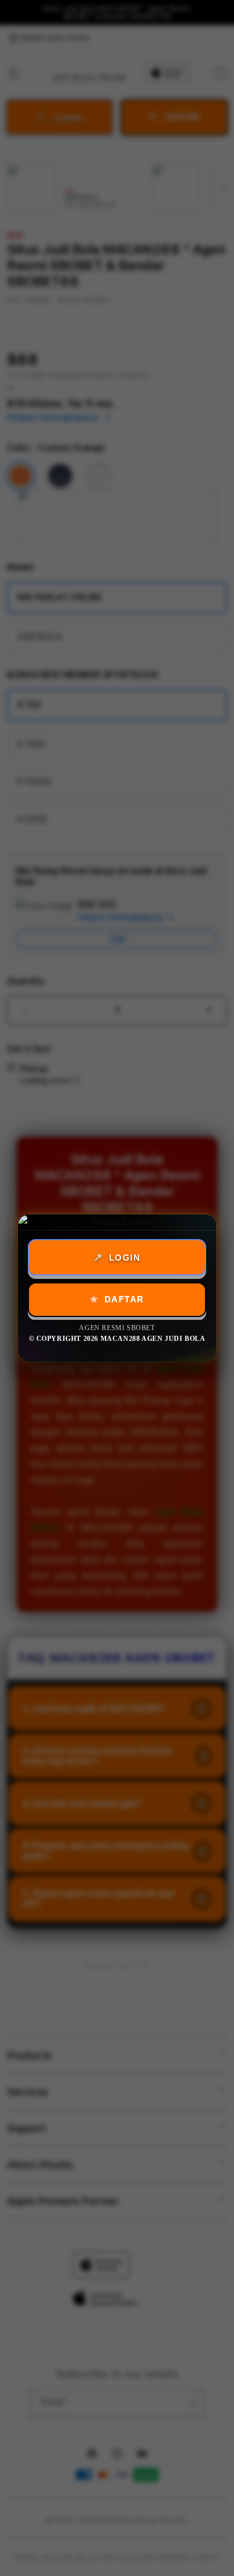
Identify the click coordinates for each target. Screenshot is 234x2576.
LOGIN (125, 1258)
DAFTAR (124, 1299)
